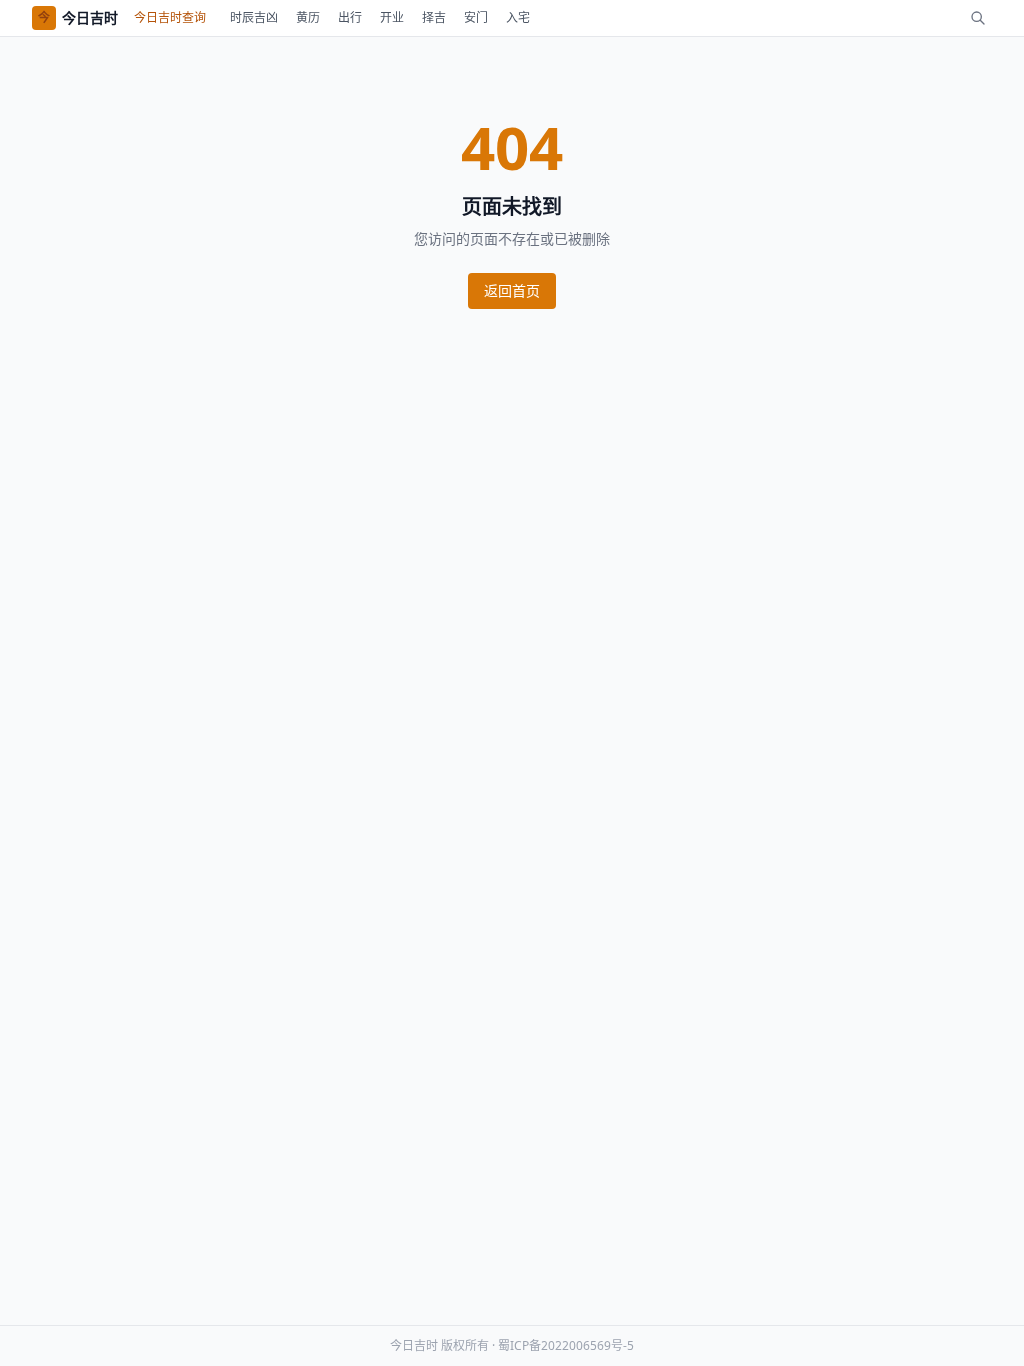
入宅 (518, 17)
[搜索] (978, 18)
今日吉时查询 (170, 17)
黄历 (308, 17)
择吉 (434, 17)
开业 (392, 17)
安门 (476, 17)
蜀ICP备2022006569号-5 (566, 1345)
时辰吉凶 (254, 17)
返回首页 (512, 290)
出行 (350, 17)
